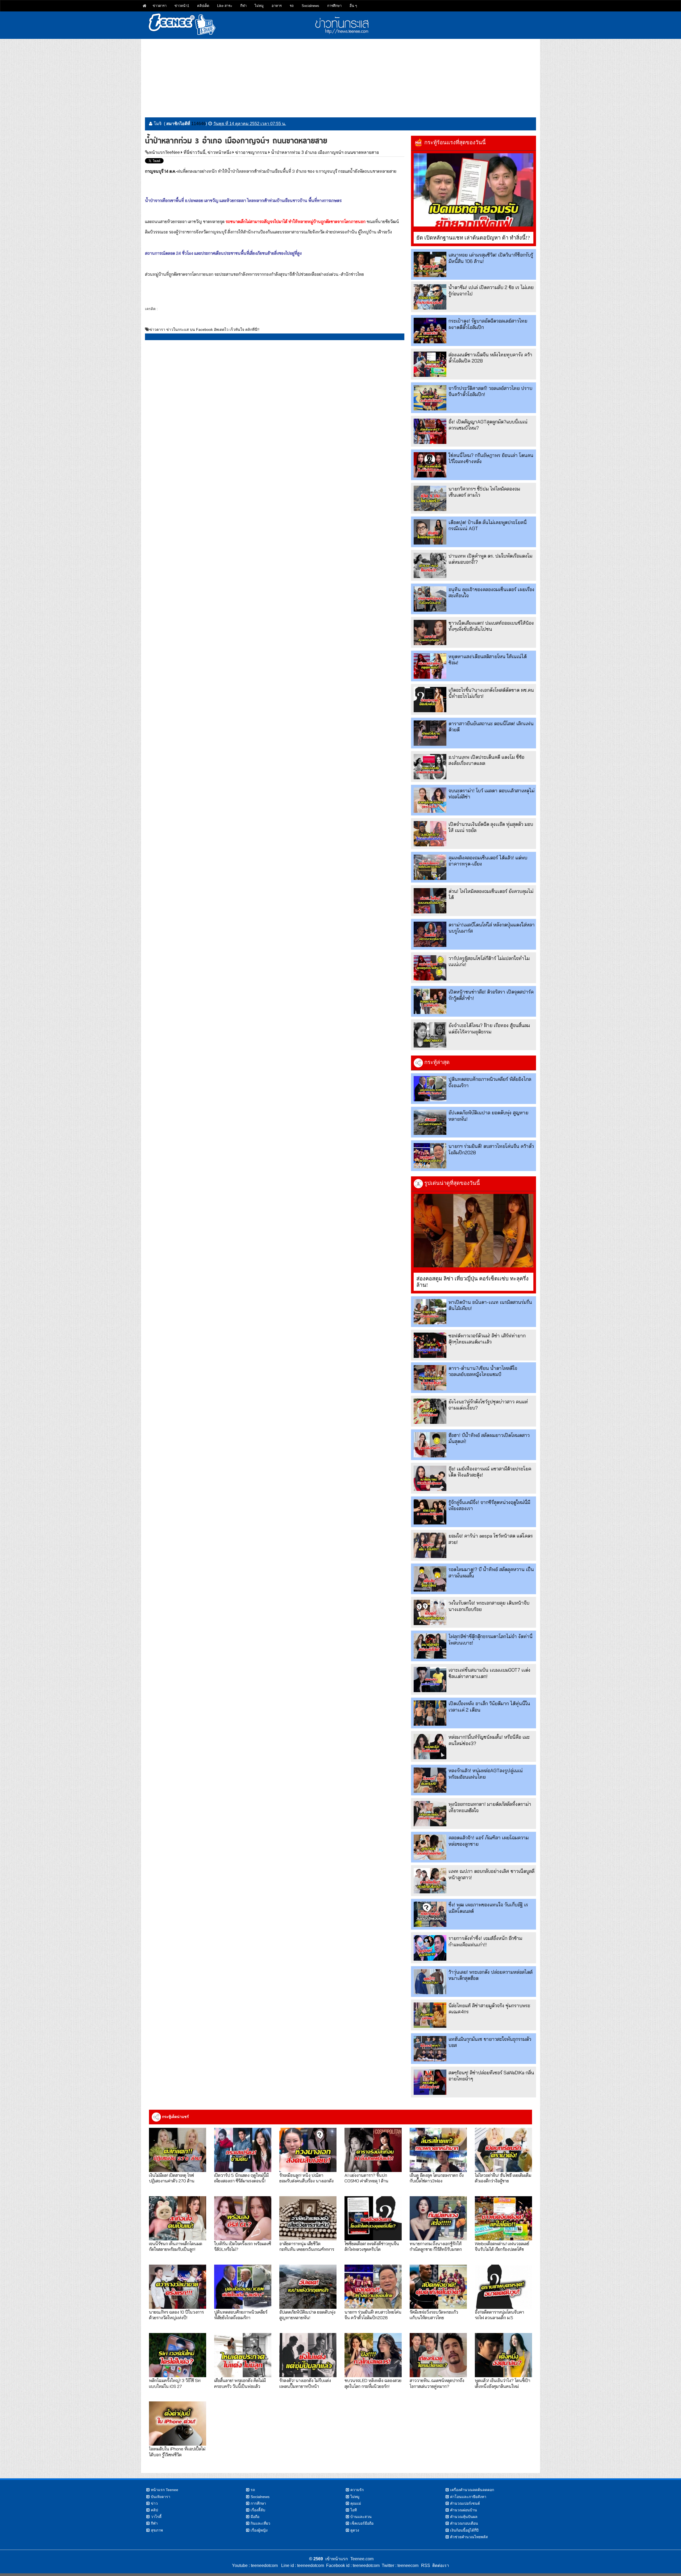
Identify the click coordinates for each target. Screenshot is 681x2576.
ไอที (354, 2510)
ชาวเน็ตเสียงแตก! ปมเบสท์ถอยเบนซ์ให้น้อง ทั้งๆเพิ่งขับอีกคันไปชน (491, 626)
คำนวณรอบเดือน (464, 2523)
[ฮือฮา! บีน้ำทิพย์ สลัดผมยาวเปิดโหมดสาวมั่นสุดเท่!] (430, 1445)
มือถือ (255, 2517)
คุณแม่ (356, 2503)
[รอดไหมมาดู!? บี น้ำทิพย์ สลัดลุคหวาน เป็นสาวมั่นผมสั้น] (430, 1579)
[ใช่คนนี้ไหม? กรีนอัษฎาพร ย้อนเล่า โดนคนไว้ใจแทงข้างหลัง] (430, 465)
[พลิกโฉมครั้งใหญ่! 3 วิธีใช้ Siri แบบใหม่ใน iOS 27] (178, 2355)
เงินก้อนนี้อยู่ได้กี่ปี (464, 2530)
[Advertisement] (340, 76)
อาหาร (277, 6)
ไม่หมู (259, 6)
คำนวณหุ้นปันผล (464, 2517)
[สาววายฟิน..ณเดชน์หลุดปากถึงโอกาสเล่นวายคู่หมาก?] (438, 2355)
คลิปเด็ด (203, 6)
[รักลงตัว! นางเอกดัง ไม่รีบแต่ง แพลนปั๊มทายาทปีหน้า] (308, 2355)
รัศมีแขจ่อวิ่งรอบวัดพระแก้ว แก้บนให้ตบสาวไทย (434, 2315)
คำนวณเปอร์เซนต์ (465, 2503)
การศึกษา (334, 6)
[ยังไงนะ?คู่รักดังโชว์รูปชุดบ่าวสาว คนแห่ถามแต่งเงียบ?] (430, 1411)
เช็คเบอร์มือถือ (362, 2523)
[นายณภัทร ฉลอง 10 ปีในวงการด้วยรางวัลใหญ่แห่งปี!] (178, 2287)
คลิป (154, 2510)
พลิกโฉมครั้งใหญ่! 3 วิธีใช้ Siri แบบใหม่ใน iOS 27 (175, 2383)
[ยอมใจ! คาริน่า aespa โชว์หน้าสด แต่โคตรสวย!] (430, 1545)
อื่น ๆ (353, 6)
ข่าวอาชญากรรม (251, 152)
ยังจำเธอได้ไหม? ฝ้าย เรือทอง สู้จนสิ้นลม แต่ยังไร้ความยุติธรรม (489, 1028)
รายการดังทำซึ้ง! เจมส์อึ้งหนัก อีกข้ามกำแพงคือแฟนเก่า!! (485, 1941)
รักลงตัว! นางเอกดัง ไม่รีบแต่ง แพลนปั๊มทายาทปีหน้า (305, 2383)
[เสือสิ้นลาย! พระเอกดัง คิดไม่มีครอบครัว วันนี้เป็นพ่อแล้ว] (243, 2355)
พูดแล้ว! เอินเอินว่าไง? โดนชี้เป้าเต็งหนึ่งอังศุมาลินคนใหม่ (503, 2383)
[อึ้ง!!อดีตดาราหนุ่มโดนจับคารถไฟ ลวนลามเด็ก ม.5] (503, 2287)
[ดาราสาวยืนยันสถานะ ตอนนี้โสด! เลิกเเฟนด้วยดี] (430, 733)
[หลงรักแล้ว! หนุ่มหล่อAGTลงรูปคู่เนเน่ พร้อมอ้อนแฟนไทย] (430, 1780)
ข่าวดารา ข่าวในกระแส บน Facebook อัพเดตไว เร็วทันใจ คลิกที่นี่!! (204, 329)
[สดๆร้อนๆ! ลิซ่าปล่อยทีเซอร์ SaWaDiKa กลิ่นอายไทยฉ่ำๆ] (430, 2082)
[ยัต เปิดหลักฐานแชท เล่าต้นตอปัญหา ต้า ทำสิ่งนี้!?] (474, 190)
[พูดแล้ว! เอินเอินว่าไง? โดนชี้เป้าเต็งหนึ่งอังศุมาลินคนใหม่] (503, 2355)
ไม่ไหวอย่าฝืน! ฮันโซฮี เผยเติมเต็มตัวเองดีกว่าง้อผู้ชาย (503, 2178)
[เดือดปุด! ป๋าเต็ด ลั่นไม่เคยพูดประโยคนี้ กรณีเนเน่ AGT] (430, 532)
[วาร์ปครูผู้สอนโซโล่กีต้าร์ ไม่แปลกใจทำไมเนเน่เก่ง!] (430, 968)
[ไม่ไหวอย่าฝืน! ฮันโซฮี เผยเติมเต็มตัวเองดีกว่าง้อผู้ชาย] (503, 2150)
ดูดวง (355, 2530)
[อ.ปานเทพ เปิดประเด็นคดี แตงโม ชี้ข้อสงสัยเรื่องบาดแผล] (430, 767)
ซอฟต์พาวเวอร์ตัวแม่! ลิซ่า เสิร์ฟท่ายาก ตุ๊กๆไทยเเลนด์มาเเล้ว (487, 1339)
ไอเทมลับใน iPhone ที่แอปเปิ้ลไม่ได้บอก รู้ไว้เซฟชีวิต (177, 2451)
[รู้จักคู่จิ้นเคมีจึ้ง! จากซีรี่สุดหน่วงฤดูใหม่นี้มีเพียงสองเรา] (430, 1512)
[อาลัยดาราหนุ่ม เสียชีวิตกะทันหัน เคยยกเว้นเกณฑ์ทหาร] (308, 2218)
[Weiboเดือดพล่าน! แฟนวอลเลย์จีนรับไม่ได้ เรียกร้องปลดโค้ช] (503, 2218)
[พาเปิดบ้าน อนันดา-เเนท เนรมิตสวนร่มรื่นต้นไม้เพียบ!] (430, 1312)
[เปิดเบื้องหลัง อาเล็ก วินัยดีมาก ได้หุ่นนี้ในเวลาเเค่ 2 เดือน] (430, 1713)
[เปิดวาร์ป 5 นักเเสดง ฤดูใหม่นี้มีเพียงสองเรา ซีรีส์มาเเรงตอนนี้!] (243, 2150)
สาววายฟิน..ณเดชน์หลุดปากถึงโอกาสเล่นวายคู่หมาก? (437, 2383)
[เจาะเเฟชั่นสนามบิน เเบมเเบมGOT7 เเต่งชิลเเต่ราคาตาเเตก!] (430, 1679)
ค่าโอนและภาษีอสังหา (468, 2497)
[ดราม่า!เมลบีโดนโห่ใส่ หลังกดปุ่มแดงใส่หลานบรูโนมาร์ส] (430, 934)
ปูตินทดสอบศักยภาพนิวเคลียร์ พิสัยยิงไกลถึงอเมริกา (241, 2315)
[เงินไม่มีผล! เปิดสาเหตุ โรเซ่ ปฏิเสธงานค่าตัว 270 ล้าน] (178, 2150)
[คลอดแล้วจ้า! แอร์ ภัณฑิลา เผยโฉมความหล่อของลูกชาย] (430, 1847)
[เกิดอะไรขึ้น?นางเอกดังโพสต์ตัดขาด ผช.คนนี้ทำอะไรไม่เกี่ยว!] (430, 700)
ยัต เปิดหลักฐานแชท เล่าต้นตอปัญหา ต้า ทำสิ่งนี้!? (473, 238)
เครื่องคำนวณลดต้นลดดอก (472, 2490)
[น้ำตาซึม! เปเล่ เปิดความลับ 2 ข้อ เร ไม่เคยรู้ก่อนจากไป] (430, 297)
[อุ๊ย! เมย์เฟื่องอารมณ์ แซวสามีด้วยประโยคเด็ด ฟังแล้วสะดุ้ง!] (430, 1478)
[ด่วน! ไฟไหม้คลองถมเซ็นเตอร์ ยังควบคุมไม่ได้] (430, 901)
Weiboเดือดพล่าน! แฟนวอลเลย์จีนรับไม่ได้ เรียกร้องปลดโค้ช (502, 2246)
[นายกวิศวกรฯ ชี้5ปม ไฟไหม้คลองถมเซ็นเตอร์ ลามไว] (430, 498)
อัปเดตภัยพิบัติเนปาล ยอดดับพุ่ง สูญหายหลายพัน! (307, 2315)
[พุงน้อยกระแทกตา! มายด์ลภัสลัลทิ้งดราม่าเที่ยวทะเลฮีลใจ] (430, 1814)
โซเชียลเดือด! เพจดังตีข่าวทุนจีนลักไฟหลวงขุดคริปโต (372, 2246)
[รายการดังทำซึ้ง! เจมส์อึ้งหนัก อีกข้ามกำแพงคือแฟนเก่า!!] (430, 1948)
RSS (426, 2565)
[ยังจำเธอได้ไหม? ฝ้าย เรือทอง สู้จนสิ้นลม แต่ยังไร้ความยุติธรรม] (430, 1035)
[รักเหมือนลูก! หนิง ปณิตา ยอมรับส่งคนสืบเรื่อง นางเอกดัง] (308, 2150)
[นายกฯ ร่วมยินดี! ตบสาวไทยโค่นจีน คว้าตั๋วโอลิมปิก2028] (430, 1156)
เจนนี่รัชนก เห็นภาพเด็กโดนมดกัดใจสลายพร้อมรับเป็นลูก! (176, 2246)
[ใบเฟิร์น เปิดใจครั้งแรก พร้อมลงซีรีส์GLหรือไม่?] (243, 2218)
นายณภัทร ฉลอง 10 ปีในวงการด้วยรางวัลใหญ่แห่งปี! (176, 2315)
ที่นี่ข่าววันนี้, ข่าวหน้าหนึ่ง (207, 152)
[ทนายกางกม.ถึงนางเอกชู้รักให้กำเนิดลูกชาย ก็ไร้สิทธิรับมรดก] (438, 2218)
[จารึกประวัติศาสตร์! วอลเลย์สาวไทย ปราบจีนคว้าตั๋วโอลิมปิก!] (430, 398)
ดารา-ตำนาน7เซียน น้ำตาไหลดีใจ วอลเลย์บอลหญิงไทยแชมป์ (483, 1371)
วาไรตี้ (156, 2517)
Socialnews (310, 6)
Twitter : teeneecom (399, 2565)
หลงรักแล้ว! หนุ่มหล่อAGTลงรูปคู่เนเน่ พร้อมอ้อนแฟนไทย (486, 1774)
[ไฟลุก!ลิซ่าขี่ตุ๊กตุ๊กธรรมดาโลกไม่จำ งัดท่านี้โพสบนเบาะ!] (430, 1646)
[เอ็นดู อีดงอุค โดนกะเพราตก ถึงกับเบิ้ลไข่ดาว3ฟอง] (438, 2150)
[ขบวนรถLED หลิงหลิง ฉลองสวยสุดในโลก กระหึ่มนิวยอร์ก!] (373, 2355)
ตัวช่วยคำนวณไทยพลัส (469, 2537)
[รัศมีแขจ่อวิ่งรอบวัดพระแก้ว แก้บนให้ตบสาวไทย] (438, 2287)
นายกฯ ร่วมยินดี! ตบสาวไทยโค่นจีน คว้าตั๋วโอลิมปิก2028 (373, 2315)
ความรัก (357, 2490)
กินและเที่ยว (260, 2523)
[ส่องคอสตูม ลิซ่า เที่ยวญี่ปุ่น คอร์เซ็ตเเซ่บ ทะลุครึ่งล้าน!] (474, 1231)
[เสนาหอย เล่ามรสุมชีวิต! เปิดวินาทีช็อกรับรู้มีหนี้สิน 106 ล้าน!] (430, 264)
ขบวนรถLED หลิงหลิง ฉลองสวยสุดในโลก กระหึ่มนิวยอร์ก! (373, 2383)
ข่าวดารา (160, 6)
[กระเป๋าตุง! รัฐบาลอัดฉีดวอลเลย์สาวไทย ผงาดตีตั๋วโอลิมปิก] (430, 330)
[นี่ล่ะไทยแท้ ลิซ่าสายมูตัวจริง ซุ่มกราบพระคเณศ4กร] (430, 2015)
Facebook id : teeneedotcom (352, 2565)
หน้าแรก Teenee (165, 2490)
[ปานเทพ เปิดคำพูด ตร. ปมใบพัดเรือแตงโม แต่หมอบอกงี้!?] (430, 565)
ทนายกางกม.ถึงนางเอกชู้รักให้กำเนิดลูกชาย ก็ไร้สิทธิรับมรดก (436, 2246)
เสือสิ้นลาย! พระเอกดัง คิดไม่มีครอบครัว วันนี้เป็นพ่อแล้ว (240, 2383)
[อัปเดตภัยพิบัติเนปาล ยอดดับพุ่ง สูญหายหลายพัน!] (430, 1122)
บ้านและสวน (361, 2517)
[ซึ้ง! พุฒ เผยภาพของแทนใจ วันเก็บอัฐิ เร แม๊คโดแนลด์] (430, 1914)
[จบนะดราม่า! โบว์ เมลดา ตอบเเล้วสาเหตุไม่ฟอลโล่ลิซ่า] (430, 800)
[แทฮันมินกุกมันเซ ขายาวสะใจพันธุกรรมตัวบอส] (430, 2049)
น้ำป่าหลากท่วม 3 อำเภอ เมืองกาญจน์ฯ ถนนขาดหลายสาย (325, 152)
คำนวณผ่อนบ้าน (464, 2510)
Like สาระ (225, 6)
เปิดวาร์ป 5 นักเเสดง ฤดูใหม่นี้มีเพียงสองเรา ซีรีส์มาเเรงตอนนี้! (241, 2178)
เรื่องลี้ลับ (258, 2510)
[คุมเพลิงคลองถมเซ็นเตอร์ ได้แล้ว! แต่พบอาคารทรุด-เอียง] (430, 867)
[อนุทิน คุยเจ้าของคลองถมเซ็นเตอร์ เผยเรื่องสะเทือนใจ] (430, 599)
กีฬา (243, 6)
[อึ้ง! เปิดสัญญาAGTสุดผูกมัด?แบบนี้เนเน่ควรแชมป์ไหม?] (430, 431)
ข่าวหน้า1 (182, 6)
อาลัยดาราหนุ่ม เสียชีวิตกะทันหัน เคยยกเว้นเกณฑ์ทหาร (307, 2246)
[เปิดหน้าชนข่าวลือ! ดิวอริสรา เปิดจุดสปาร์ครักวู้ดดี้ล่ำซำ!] (430, 1001)
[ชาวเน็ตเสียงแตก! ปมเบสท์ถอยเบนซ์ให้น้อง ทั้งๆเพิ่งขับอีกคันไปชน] (430, 632)
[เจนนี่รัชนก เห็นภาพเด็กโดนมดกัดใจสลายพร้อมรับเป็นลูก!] (178, 2218)
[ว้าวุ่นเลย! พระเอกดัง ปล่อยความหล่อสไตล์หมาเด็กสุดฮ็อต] (430, 1982)
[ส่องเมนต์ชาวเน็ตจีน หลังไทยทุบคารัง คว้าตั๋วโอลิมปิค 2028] (430, 364)
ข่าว (154, 2503)
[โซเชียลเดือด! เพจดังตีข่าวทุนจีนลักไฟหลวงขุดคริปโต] (373, 2218)
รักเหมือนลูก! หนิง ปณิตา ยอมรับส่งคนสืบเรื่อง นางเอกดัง (306, 2178)
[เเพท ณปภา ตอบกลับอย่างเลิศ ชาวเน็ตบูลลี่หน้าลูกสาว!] (430, 1881)
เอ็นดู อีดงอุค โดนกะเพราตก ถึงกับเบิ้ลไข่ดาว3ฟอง (437, 2178)
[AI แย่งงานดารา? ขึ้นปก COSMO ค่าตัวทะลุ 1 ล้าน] (373, 2150)
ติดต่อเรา (440, 2565)
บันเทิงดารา (161, 2497)
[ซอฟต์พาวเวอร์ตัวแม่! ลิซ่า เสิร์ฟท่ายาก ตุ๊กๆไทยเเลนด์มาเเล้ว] (430, 1345)
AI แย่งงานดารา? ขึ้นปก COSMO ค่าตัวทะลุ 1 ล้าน (366, 2178)
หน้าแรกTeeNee (164, 152)
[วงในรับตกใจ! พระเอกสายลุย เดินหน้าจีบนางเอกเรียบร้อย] (430, 1612)
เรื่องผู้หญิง (259, 2530)
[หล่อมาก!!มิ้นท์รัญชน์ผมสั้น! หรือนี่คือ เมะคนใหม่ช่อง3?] (430, 1747)
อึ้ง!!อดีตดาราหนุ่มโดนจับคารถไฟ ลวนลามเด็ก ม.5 (499, 2315)
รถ (292, 6)
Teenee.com (362, 2559)
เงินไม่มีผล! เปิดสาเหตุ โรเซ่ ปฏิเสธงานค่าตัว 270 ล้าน (172, 2178)
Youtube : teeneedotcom (255, 2565)
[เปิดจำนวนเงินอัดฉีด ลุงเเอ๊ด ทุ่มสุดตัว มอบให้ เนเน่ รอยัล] (430, 834)
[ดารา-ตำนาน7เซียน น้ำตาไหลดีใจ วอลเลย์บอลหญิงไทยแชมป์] (430, 1378)
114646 (198, 124)
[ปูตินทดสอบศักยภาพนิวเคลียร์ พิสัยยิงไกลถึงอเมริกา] (430, 1089)
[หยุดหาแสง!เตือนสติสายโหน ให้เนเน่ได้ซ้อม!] (430, 666)
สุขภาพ (157, 2530)
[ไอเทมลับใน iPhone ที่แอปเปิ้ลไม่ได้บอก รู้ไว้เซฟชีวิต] (178, 2423)
